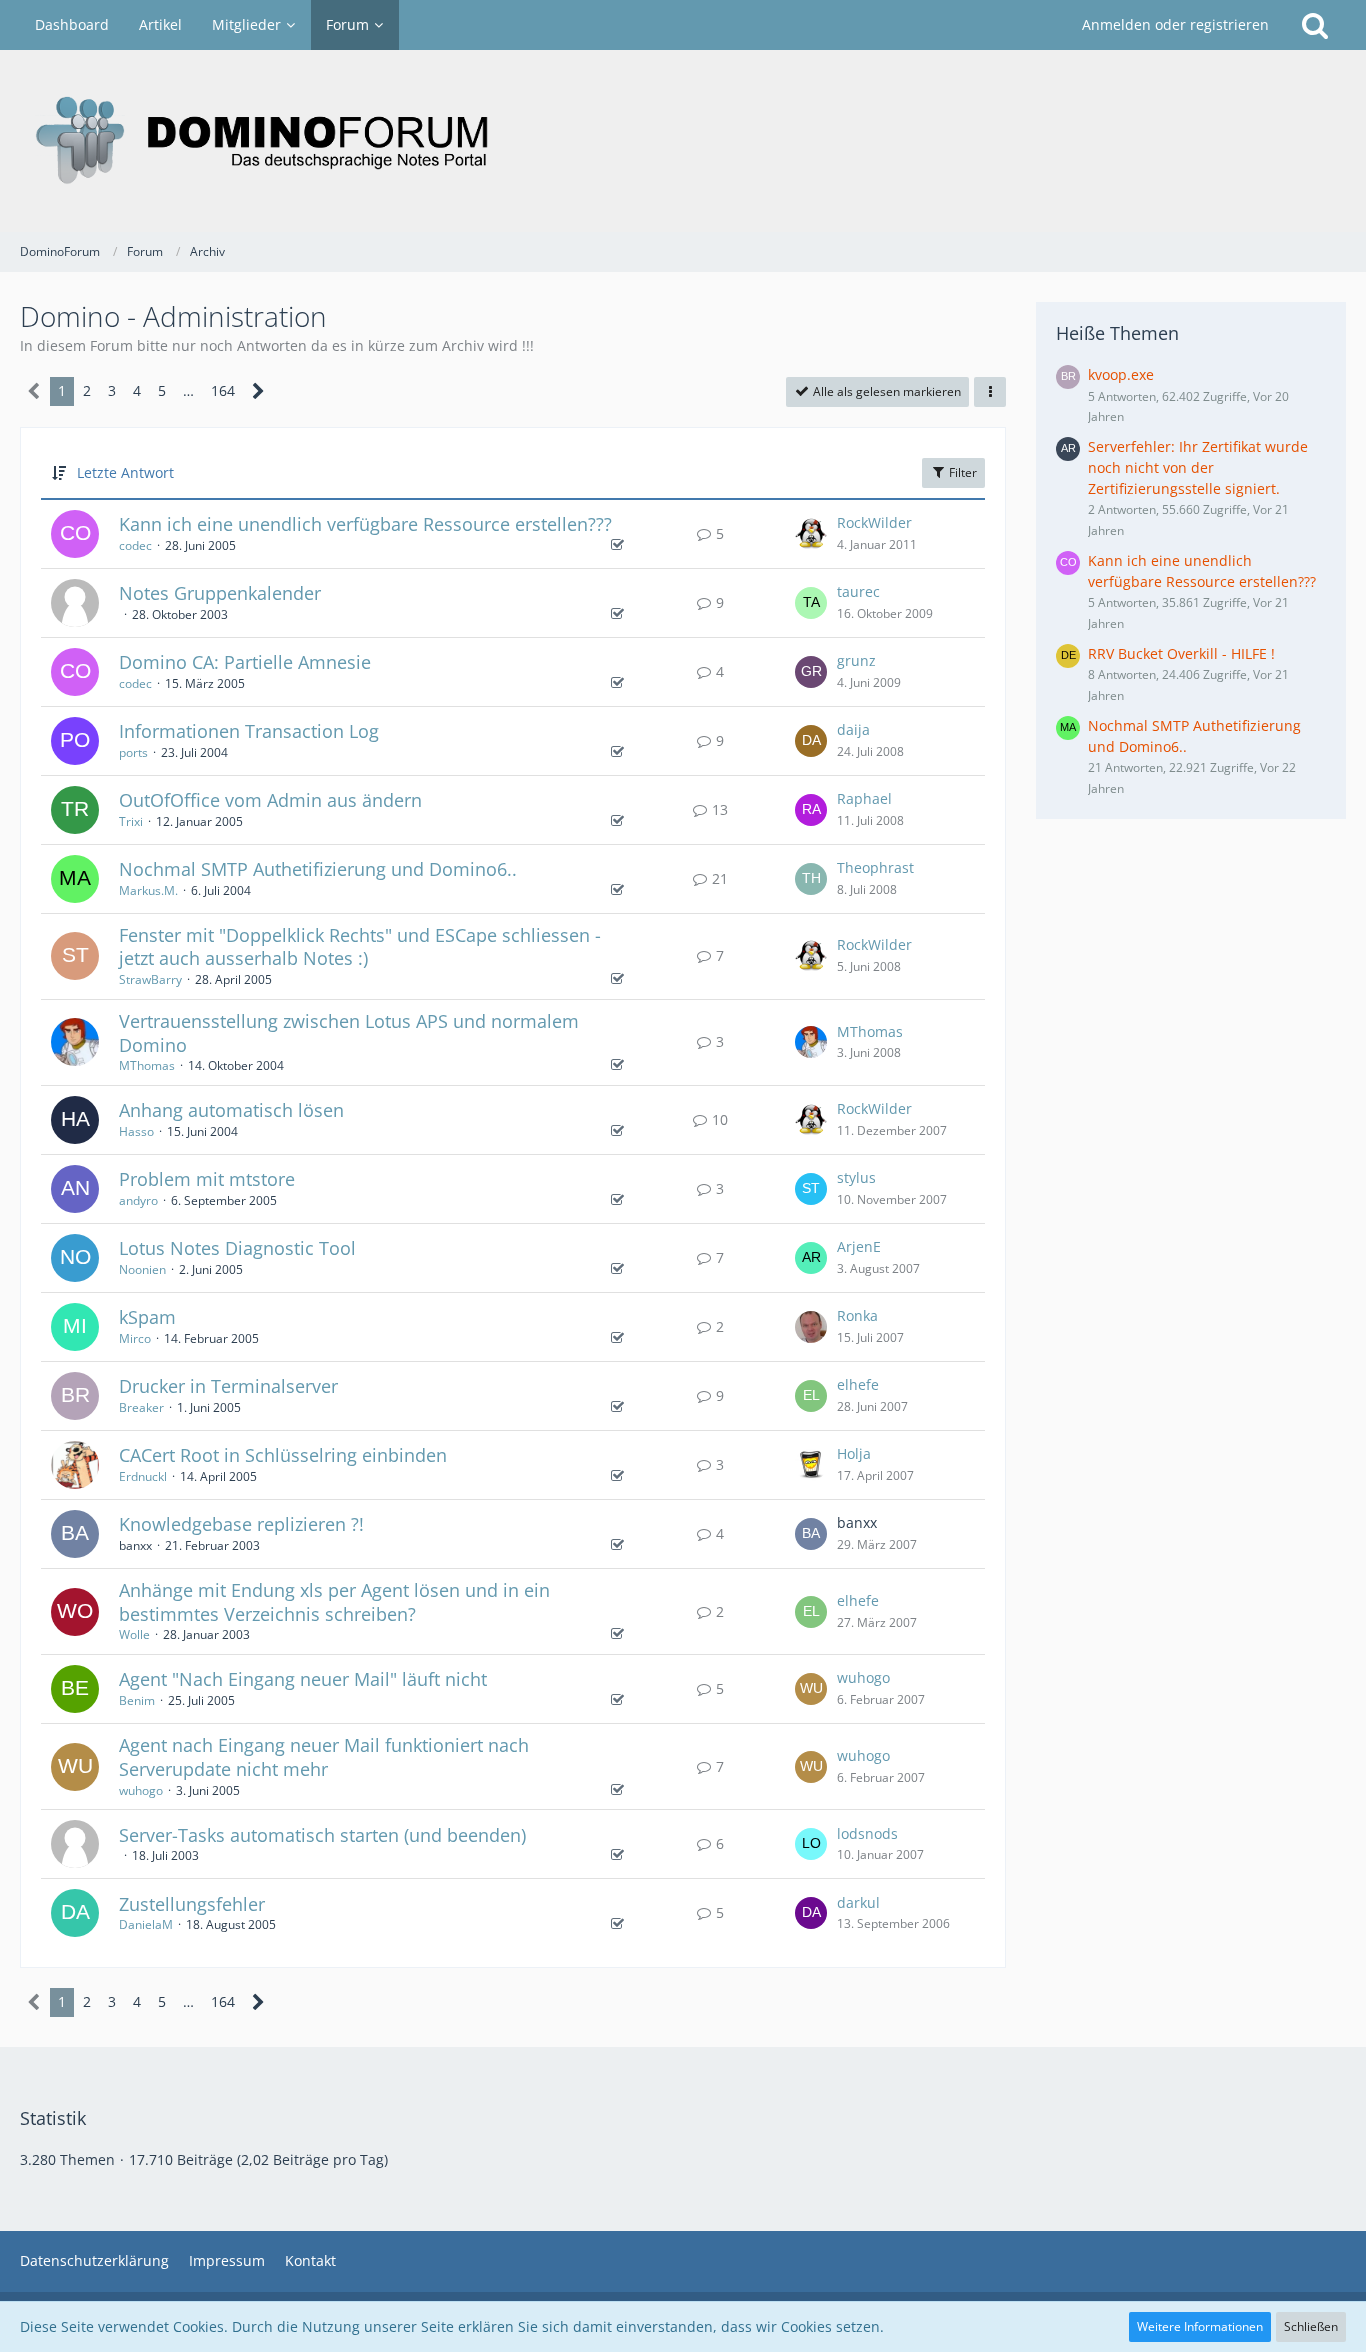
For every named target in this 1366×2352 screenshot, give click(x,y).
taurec (858, 591)
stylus (856, 1177)
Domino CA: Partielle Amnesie (245, 662)
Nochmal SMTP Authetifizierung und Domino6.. (318, 869)
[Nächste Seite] (258, 391)
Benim (137, 1700)
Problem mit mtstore (207, 1179)
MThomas (147, 1065)
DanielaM (146, 1924)
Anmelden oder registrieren (1175, 24)
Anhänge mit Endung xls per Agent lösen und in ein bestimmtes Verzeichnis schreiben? (334, 1602)
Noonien (142, 1269)
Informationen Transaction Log (249, 731)
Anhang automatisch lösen (231, 1110)
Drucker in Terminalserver (228, 1386)
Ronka (857, 1315)
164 (223, 390)
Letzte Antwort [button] (125, 472)
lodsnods (867, 1833)
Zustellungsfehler (192, 1904)
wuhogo (863, 1677)
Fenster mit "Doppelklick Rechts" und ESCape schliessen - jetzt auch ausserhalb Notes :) (360, 947)
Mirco (135, 1338)
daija (853, 729)
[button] (990, 392)
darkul (858, 1902)
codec (135, 545)
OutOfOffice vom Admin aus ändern (270, 800)
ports (133, 752)
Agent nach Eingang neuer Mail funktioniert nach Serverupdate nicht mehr (324, 1757)
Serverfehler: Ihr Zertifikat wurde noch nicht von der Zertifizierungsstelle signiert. (1198, 467)
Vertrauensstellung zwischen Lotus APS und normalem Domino (349, 1033)
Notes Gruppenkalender (220, 593)
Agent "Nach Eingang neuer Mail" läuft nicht (303, 1679)
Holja (854, 1453)
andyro (138, 1200)
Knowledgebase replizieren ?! (241, 1524)
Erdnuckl (143, 1476)
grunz (856, 660)
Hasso (136, 1131)
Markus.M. (148, 890)
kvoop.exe (1121, 374)
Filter (961, 472)
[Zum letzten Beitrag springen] (811, 534)
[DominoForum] (683, 141)
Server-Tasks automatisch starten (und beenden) (322, 1835)
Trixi (131, 821)
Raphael (864, 798)
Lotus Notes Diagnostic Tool (237, 1248)
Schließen (1311, 2326)
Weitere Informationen (1200, 2326)
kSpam (147, 1317)
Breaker (141, 1407)
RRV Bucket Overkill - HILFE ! (1181, 653)
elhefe (858, 1384)
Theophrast (875, 867)
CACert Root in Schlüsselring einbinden (283, 1455)
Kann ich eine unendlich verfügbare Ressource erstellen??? (365, 524)
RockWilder (874, 522)
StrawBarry (150, 979)
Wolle (134, 1634)
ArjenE (859, 1246)
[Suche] (1315, 25)
